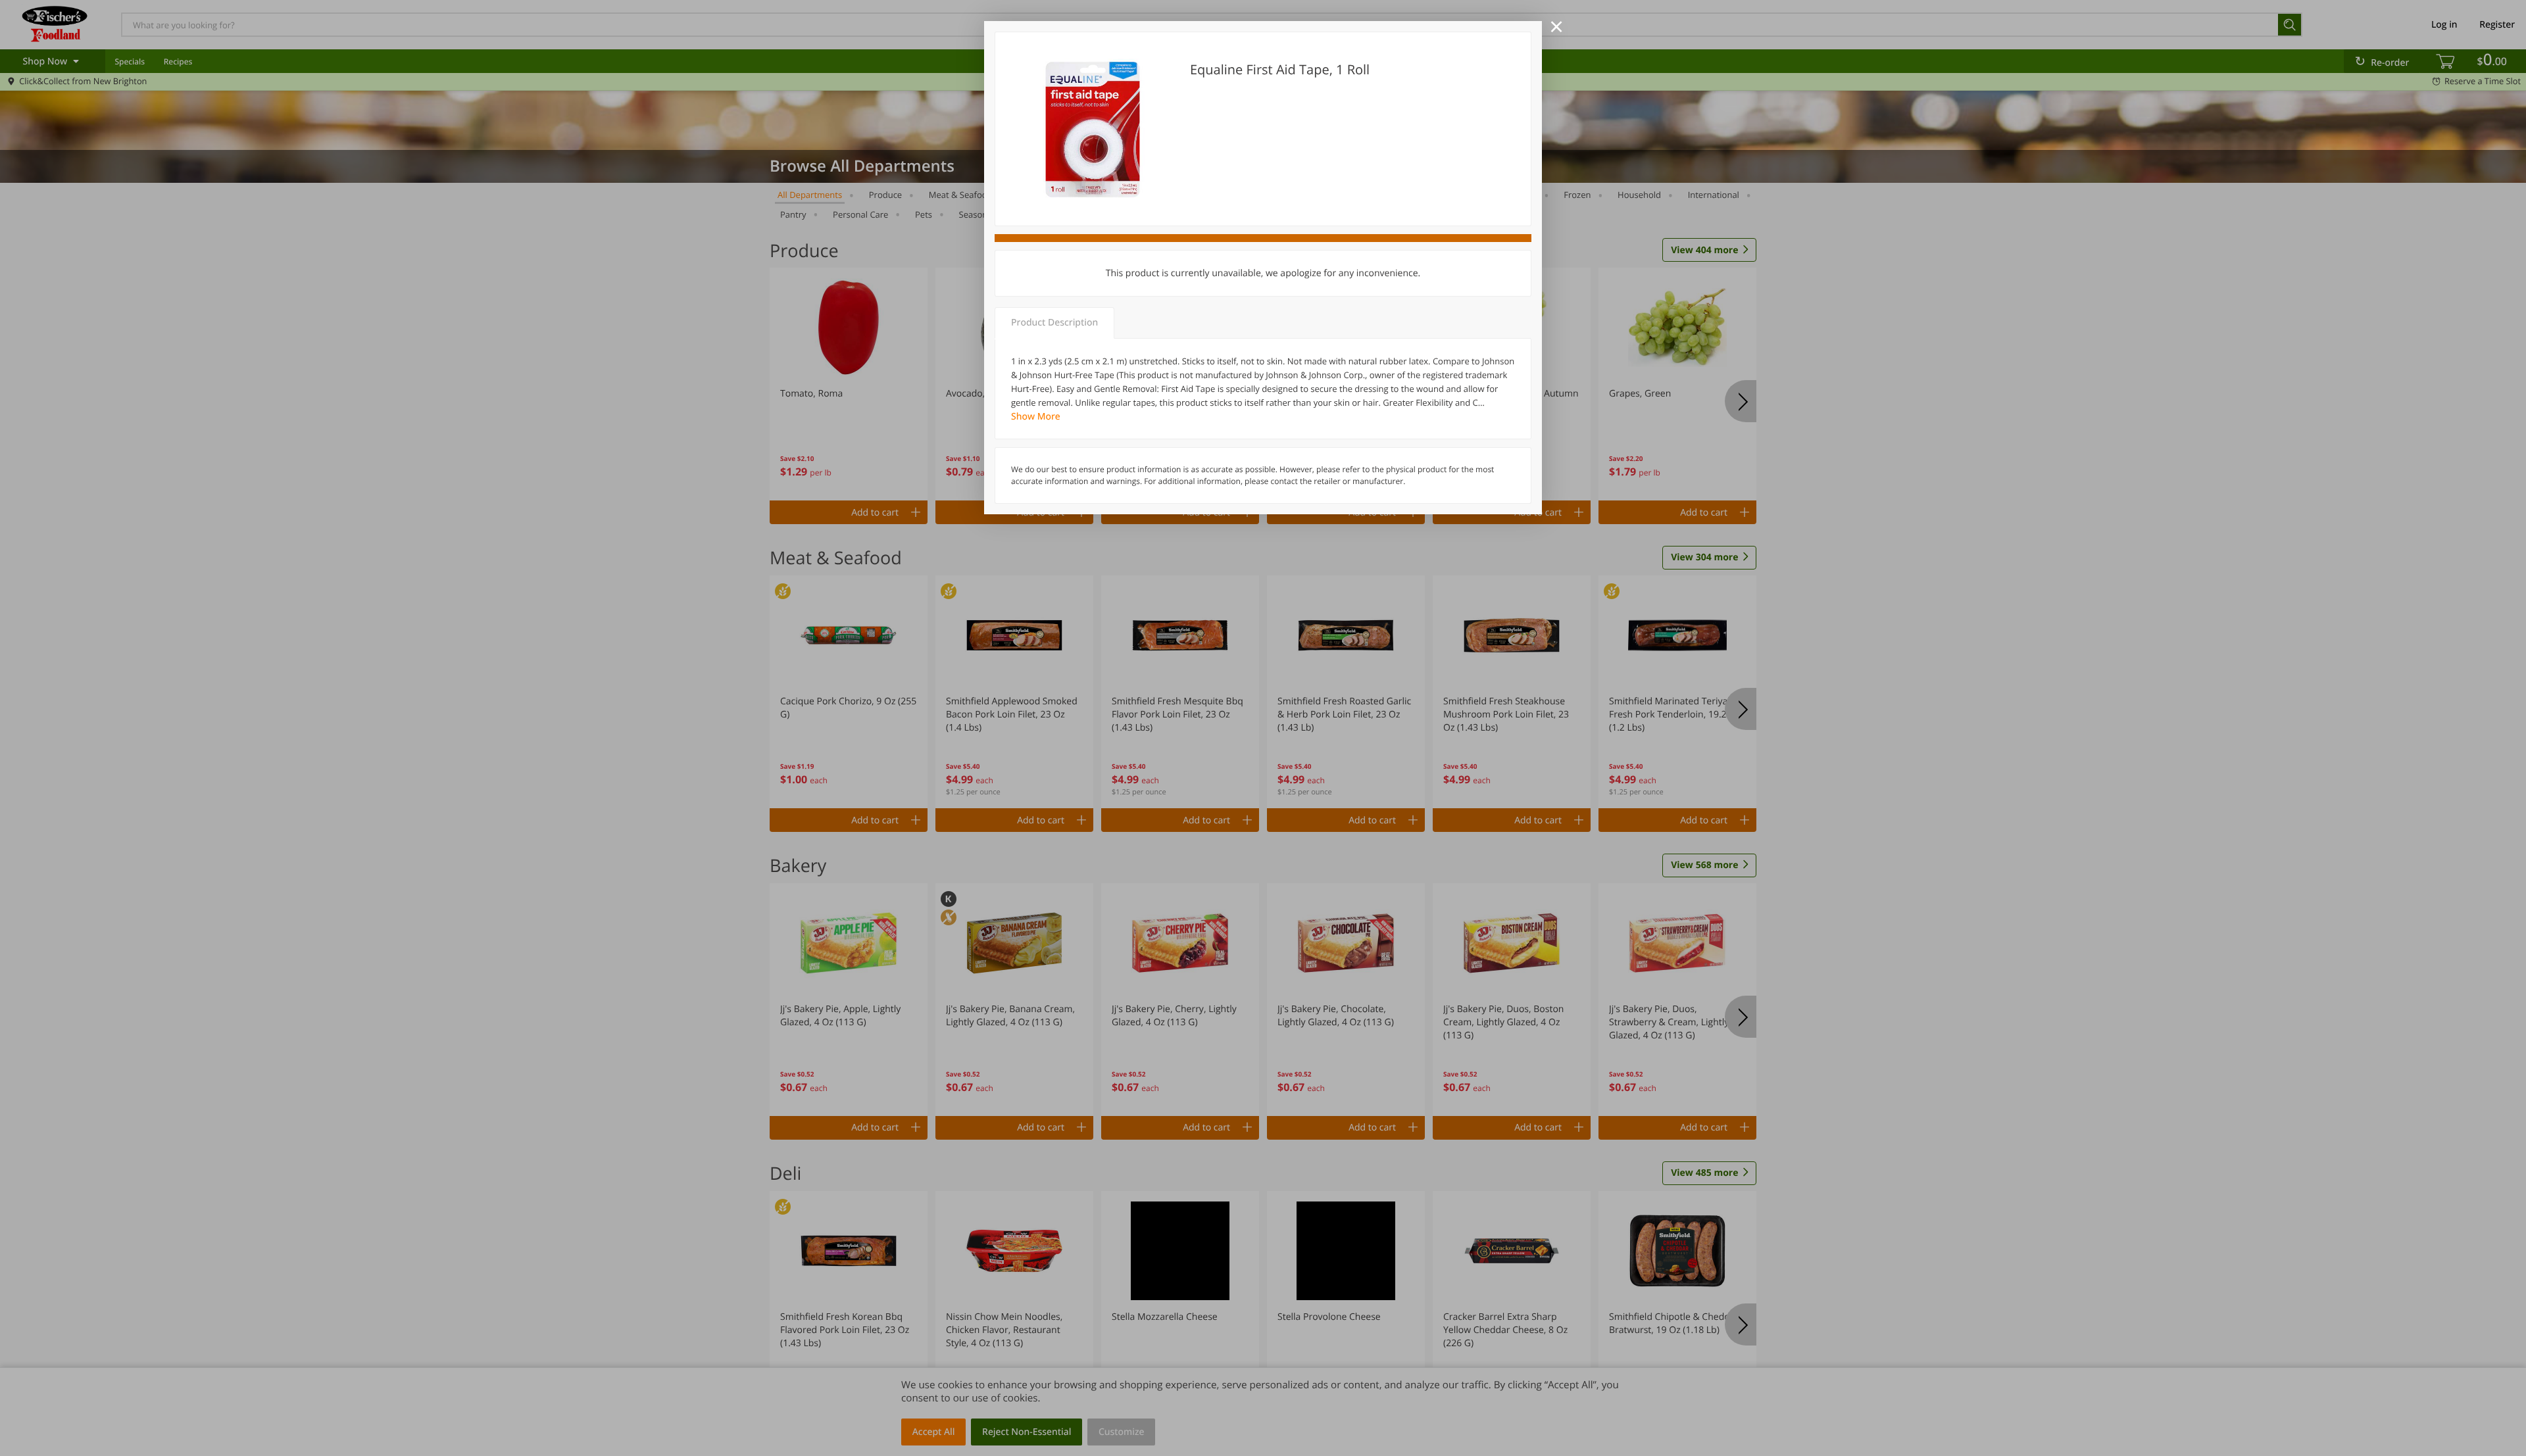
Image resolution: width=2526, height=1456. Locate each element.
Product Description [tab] (1054, 323)
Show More (1036, 417)
